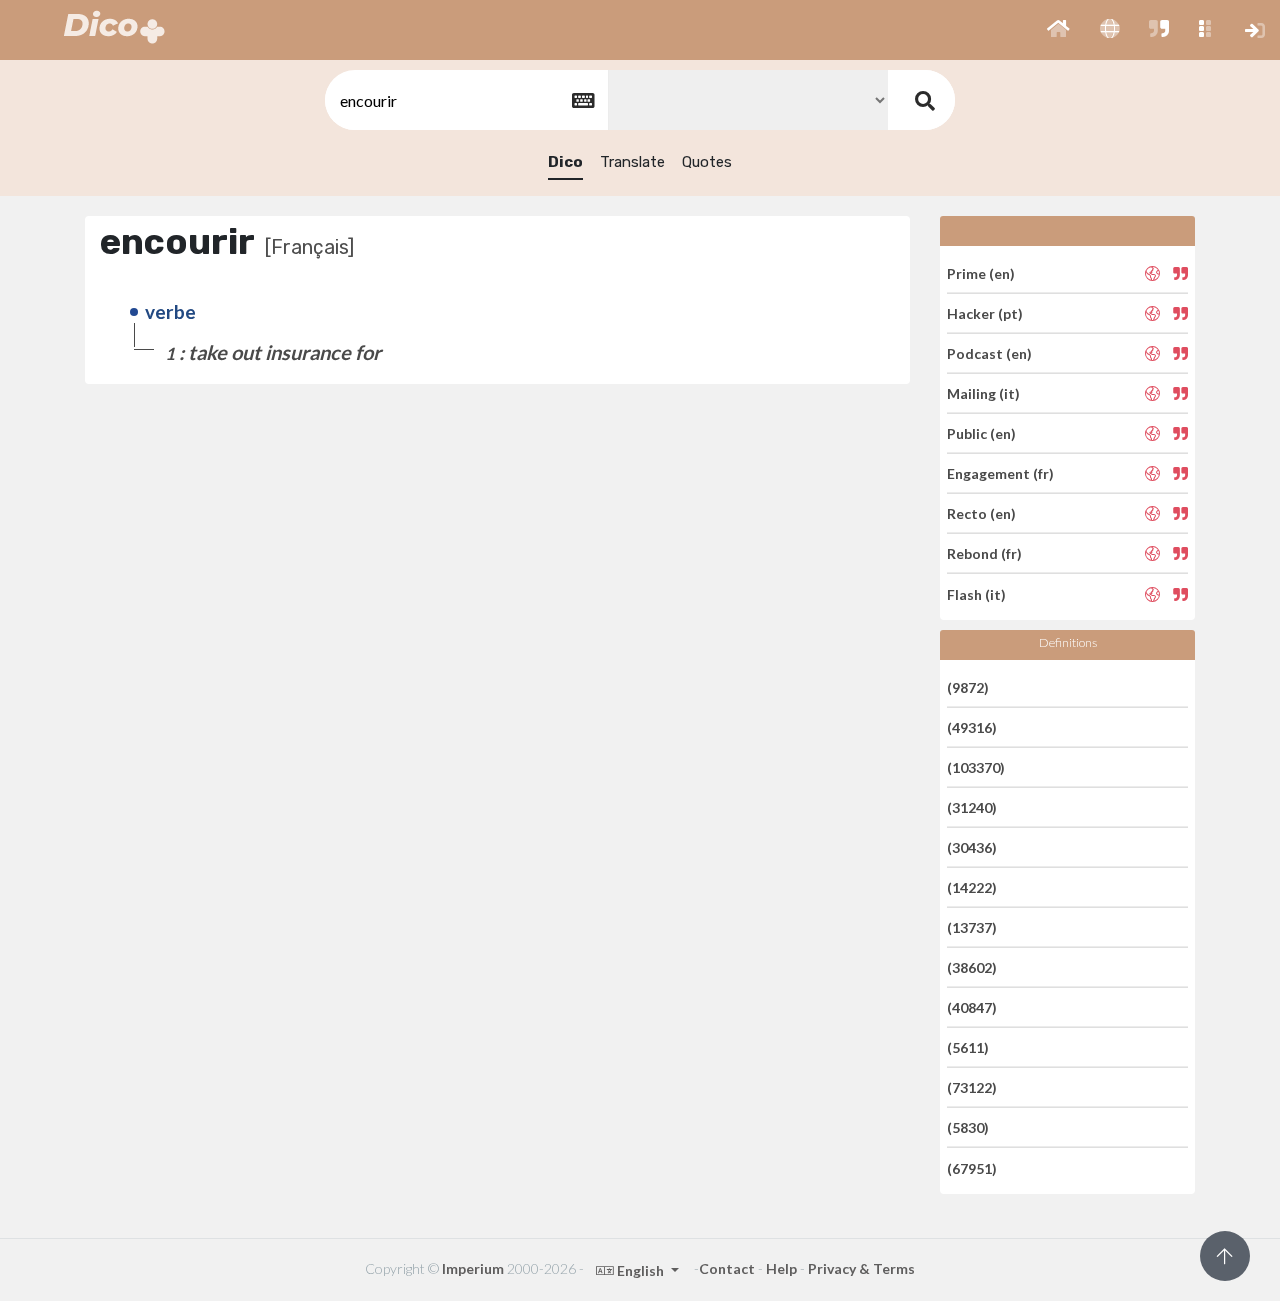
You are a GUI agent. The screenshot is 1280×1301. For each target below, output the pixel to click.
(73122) (972, 1087)
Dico (565, 162)
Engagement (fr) (1000, 473)
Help (781, 1268)
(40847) (972, 1007)
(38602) (972, 967)
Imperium (473, 1268)
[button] (1058, 30)
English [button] (640, 1270)
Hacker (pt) (985, 313)
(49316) (972, 727)
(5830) (968, 1127)
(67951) (972, 1167)
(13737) (972, 927)
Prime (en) (981, 272)
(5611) (968, 1047)
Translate (632, 162)
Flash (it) (976, 593)
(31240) (972, 807)
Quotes (707, 162)
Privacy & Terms (861, 1268)
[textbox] (465, 100)
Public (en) (981, 433)
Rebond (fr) (984, 553)
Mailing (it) (983, 393)
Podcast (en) (989, 353)
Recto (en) (981, 513)
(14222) (972, 887)
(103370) (976, 767)
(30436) (972, 847)
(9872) (968, 686)
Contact (727, 1268)
